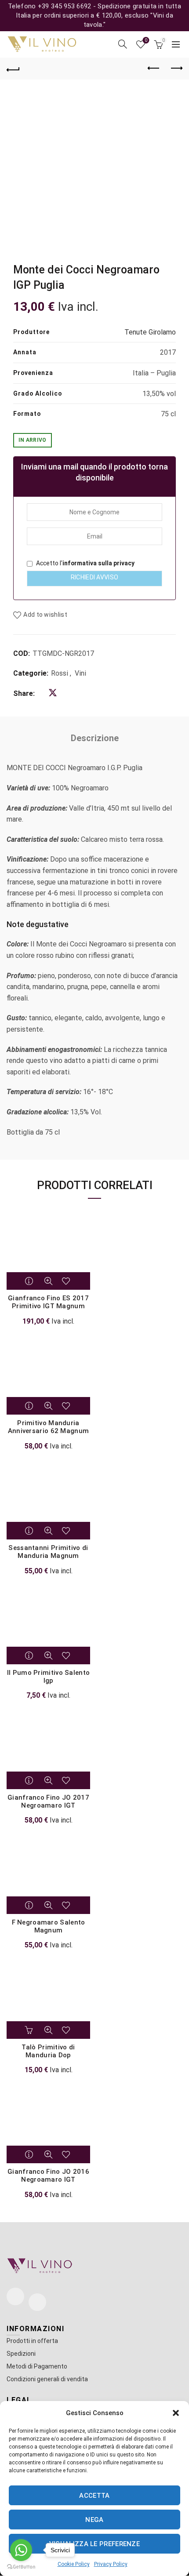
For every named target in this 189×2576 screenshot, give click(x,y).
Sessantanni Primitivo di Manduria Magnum (48, 1552)
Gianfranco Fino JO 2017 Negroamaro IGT (48, 1801)
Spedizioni (21, 2354)
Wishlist (146, 40)
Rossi (60, 673)
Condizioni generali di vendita (47, 2379)
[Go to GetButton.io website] (21, 2567)
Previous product (154, 69)
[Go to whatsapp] (21, 2550)
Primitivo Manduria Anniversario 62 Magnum (49, 1427)
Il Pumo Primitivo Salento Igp (49, 1677)
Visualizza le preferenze (94, 2544)
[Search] (123, 44)
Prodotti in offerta (32, 2341)
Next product (176, 69)
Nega (94, 2520)
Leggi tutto (30, 1281)
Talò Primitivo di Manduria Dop (48, 2051)
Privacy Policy (111, 2564)
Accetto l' (85, 563)
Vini (80, 673)
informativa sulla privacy (98, 563)
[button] (176, 2413)
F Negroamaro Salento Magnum (49, 1926)
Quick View (48, 1281)
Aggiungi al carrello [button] (30, 2030)
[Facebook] (15, 2296)
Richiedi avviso (95, 577)
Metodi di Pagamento (37, 2366)
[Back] (13, 69)
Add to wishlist (45, 615)
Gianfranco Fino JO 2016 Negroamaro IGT (48, 2176)
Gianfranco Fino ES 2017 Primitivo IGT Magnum (48, 1302)
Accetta (94, 2496)
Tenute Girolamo (150, 332)
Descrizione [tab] (95, 738)
